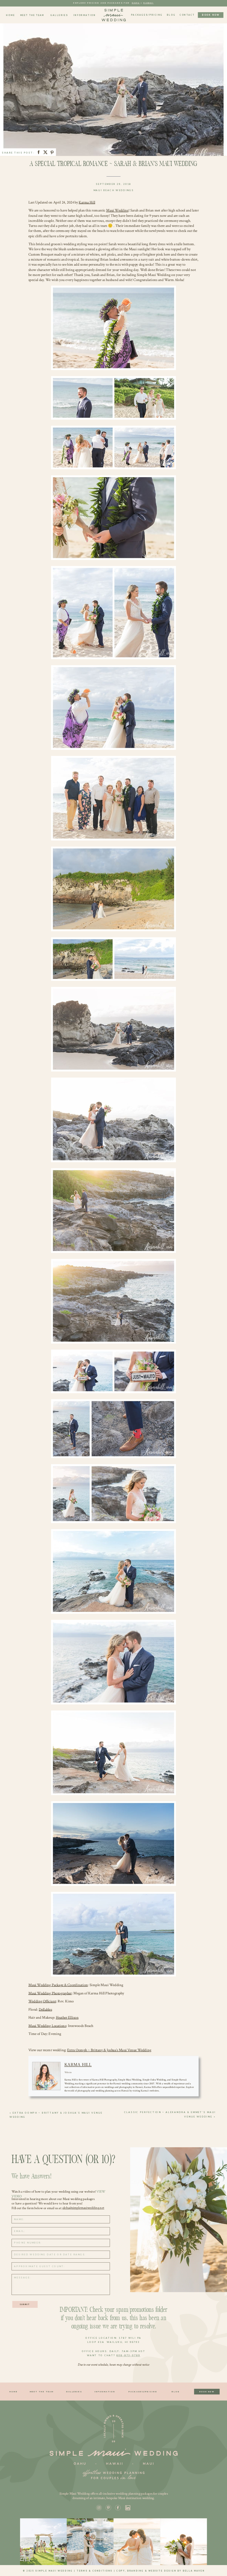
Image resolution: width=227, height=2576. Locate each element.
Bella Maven (194, 2571)
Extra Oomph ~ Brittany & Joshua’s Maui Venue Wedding (109, 2050)
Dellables (45, 2009)
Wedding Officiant (42, 2001)
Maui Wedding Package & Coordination (58, 1985)
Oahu (136, 3)
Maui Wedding (117, 210)
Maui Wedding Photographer (50, 1993)
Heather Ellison (67, 2017)
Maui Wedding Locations (47, 2026)
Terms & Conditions (95, 2571)
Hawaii (149, 3)
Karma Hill (87, 202)
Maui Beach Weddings (114, 190)
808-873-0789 (128, 2355)
